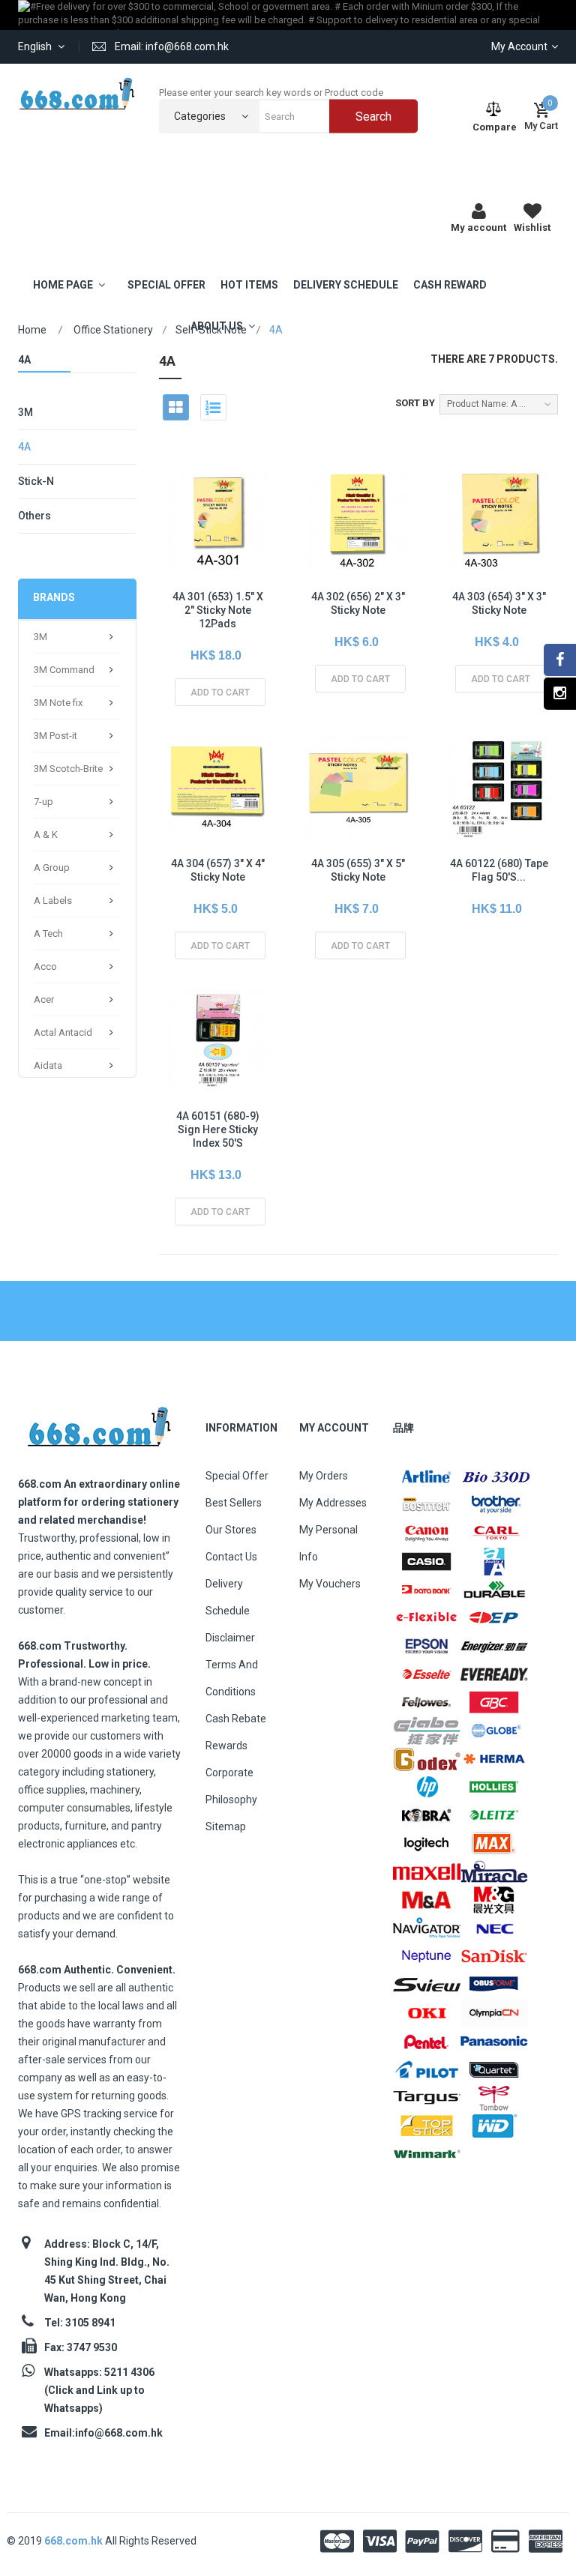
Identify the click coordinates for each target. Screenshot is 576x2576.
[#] (427, 1476)
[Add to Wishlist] (182, 553)
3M (25, 412)
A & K (46, 835)
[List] (213, 407)
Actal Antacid (63, 1032)
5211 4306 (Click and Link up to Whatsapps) (99, 2390)
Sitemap (226, 1827)
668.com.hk (75, 2541)
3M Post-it (55, 736)
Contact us (231, 1557)
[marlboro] (99, 1422)
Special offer (237, 1476)
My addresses (333, 1503)
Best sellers (234, 1503)
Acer (44, 999)
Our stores (231, 1530)
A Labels (53, 901)
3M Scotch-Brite (68, 769)
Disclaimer (230, 1638)
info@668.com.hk (119, 2433)
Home (32, 330)
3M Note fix (58, 703)
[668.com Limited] (77, 93)
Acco (45, 966)
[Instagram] (560, 694)
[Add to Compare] (250, 553)
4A (24, 447)
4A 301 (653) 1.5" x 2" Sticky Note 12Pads (218, 610)
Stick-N (36, 481)
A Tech (48, 933)
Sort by (415, 403)
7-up (43, 802)
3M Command (64, 670)
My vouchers (330, 1584)
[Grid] (176, 407)
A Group (52, 868)
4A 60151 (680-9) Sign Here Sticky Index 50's (218, 1129)
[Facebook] (560, 660)
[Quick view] (216, 553)
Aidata (48, 1065)
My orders (324, 1476)
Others (34, 516)
